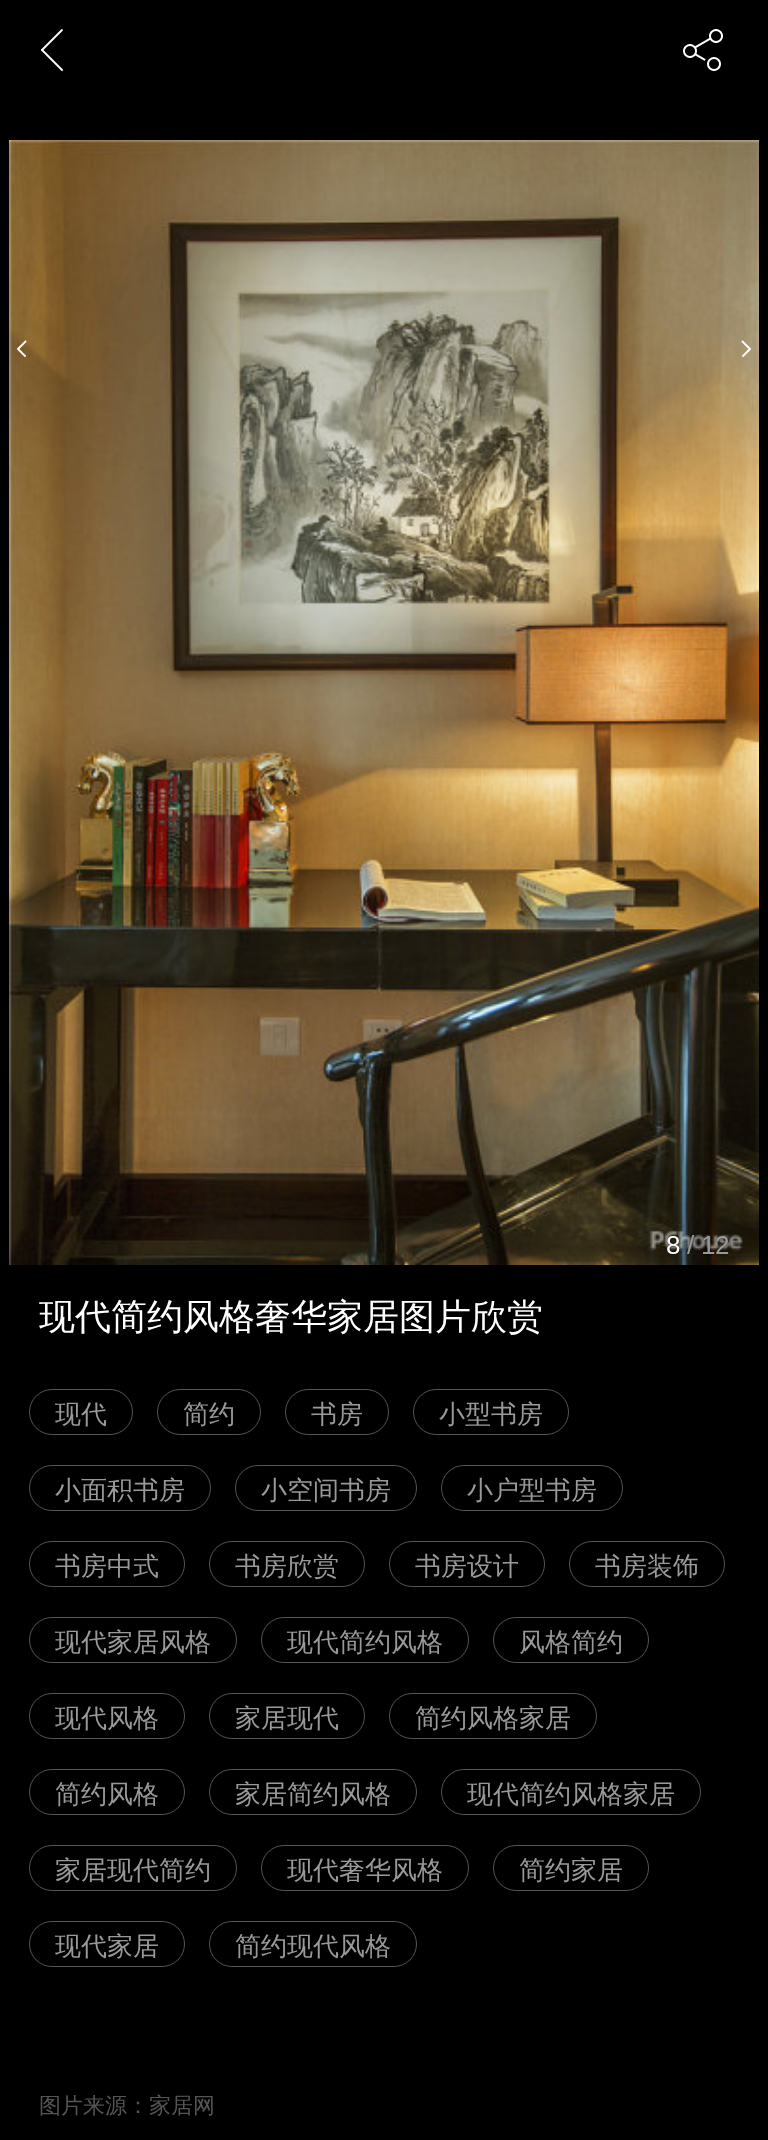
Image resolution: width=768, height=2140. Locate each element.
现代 (81, 1411)
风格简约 (571, 1639)
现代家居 (107, 1943)
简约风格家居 (493, 1715)
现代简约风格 (365, 1639)
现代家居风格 (133, 1639)
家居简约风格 (313, 1791)
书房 (337, 1411)
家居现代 (287, 1715)
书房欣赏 (287, 1563)
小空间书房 (326, 1487)
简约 (209, 1411)
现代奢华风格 (365, 1867)
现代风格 (107, 1715)
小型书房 (491, 1411)
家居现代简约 (133, 1867)
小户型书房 (532, 1487)
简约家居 (571, 1867)
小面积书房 (120, 1487)
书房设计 (467, 1563)
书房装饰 (647, 1563)
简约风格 (107, 1791)
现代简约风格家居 (571, 1791)
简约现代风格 (313, 1943)
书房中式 (107, 1563)
